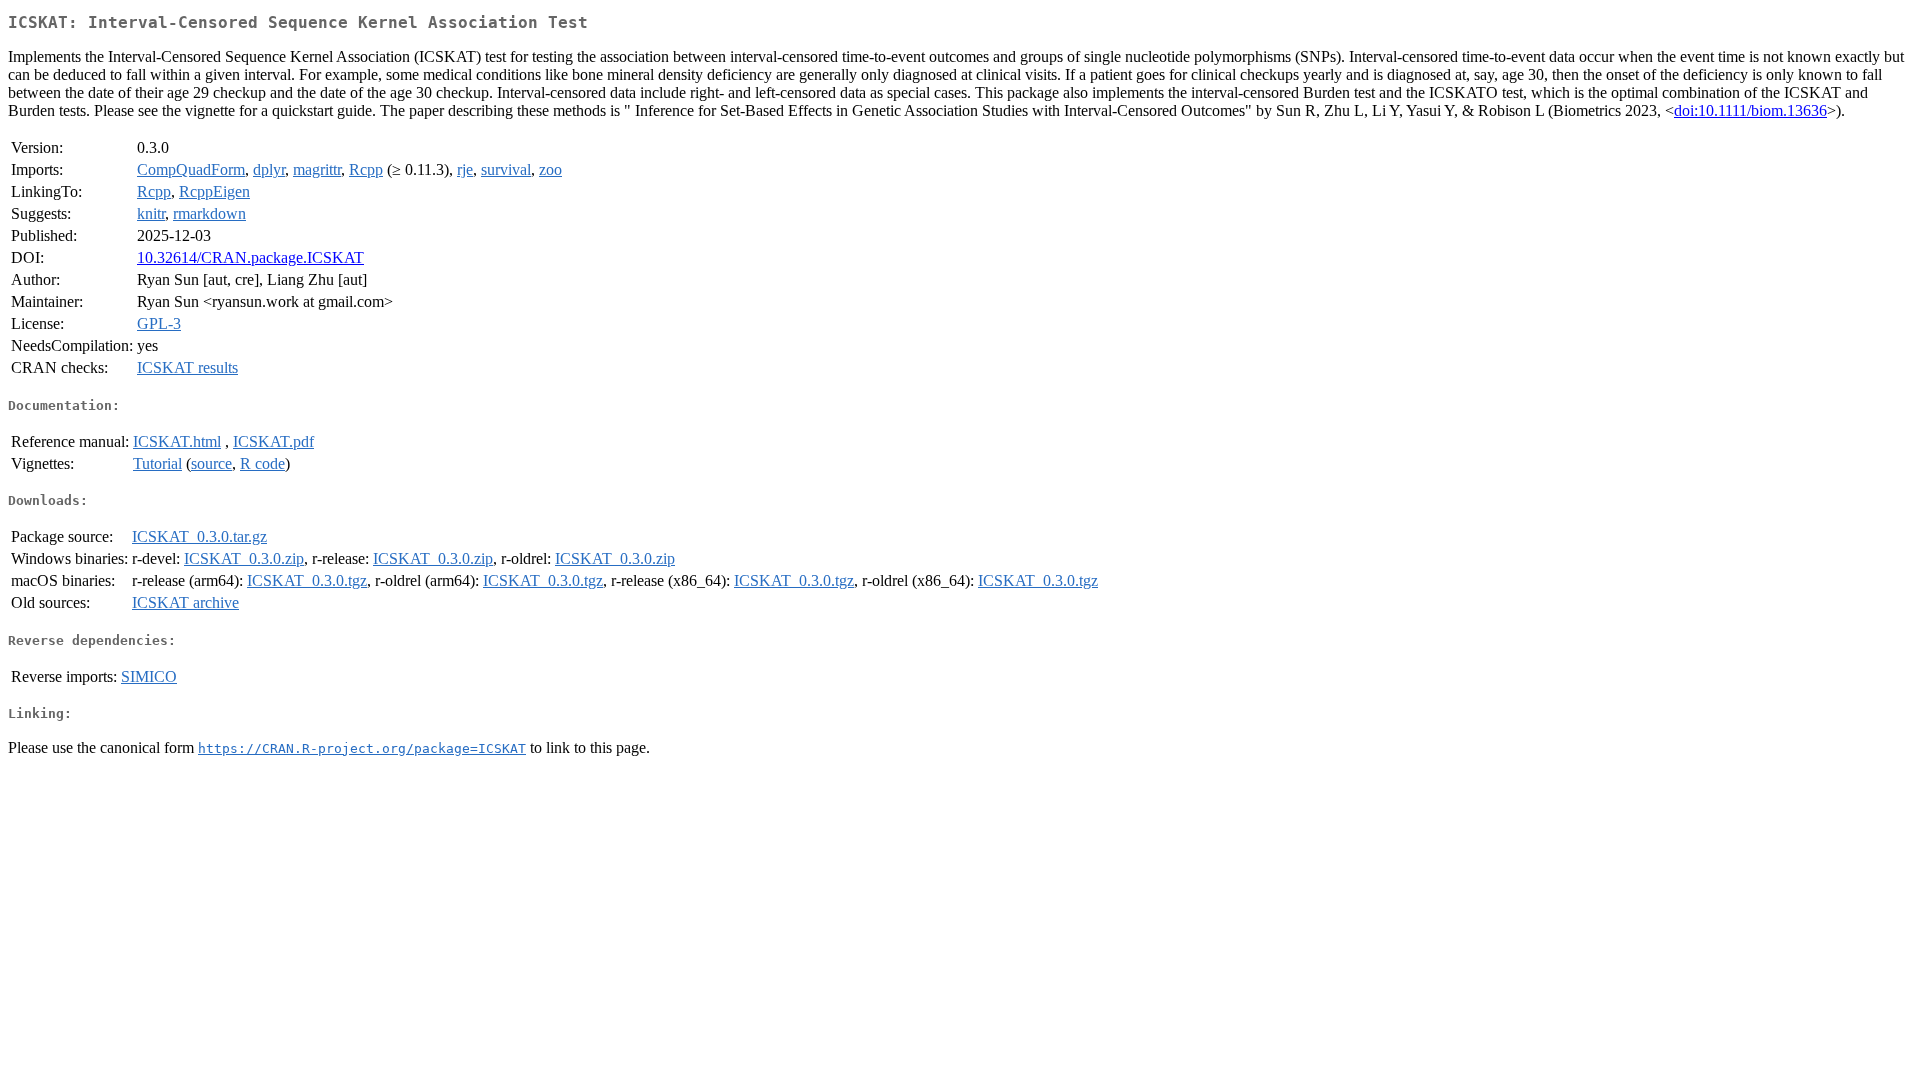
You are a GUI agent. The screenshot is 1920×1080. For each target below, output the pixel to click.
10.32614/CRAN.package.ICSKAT (250, 257)
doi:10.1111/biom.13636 (1750, 110)
